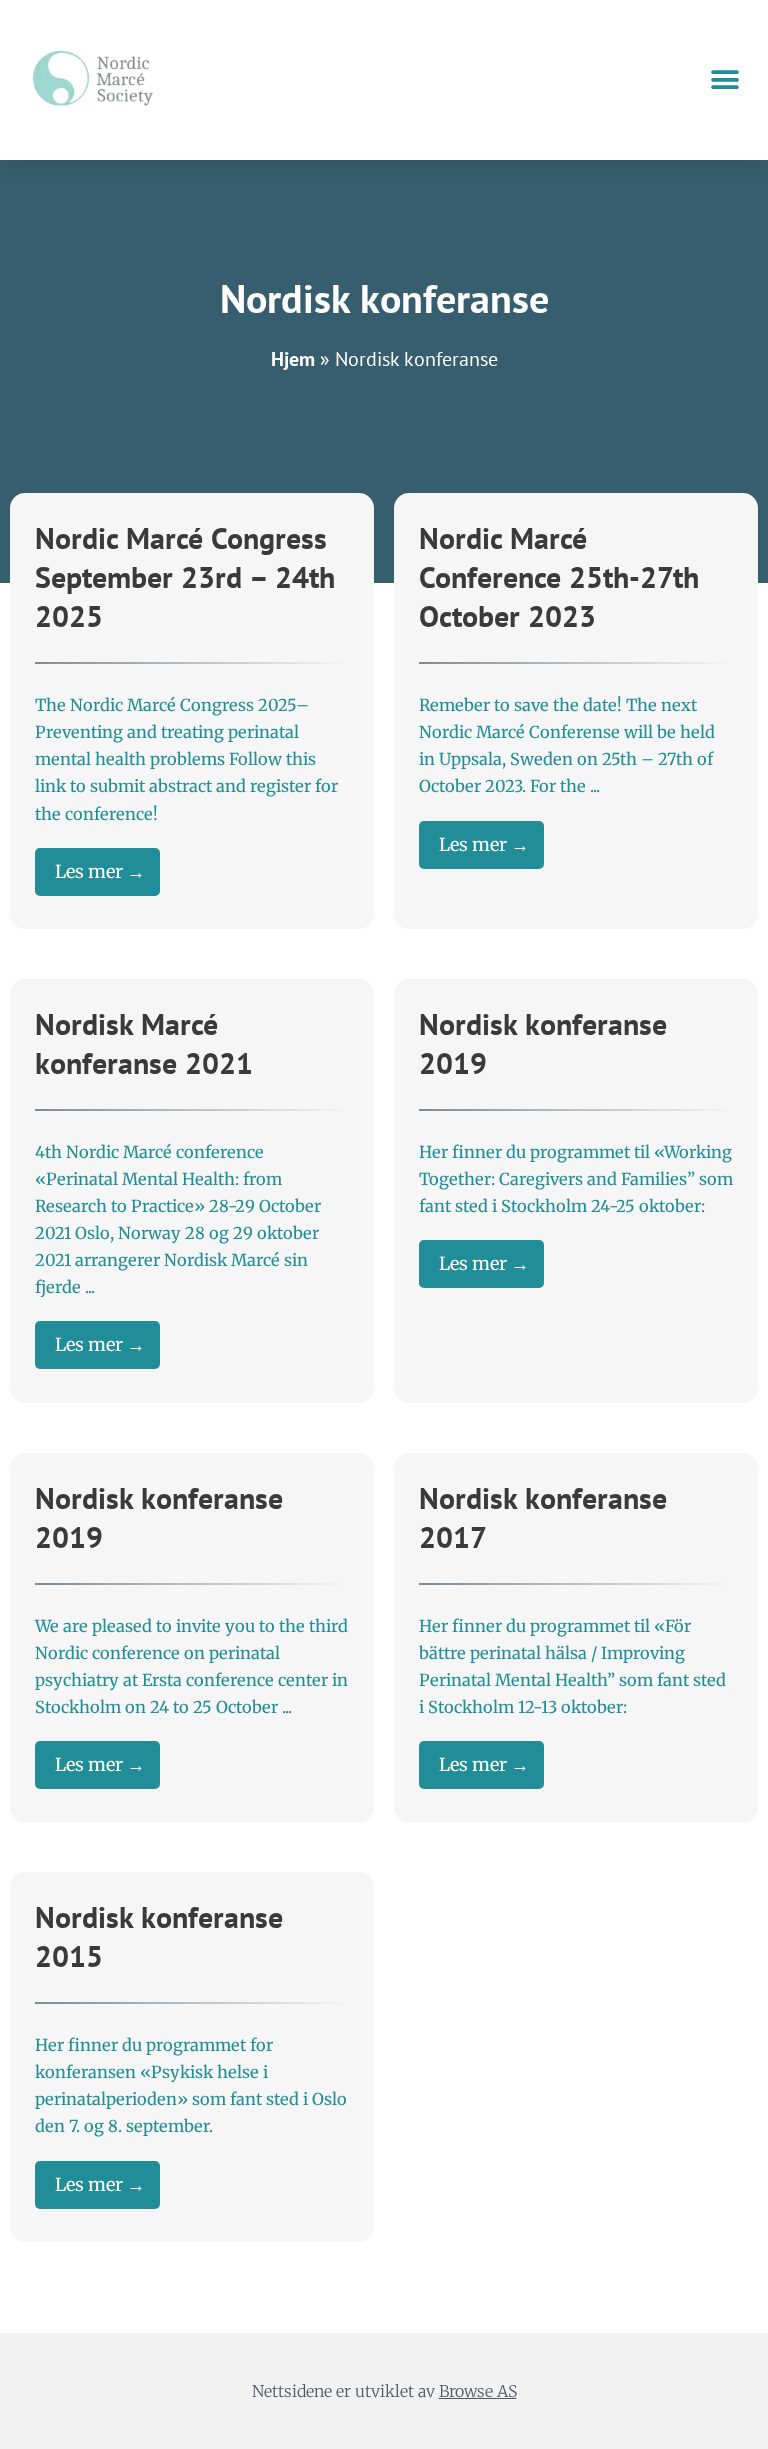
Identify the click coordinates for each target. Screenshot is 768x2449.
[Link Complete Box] (192, 711)
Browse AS (478, 2391)
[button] (725, 80)
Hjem (293, 359)
